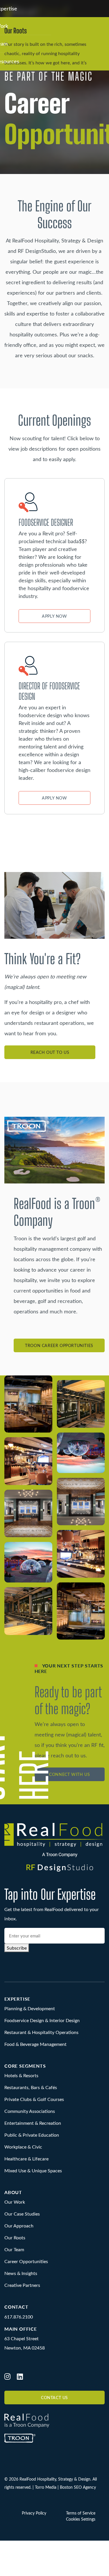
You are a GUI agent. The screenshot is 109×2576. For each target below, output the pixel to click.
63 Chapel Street (22, 2338)
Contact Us (54, 2398)
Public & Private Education (32, 2135)
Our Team (14, 2249)
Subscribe (17, 1948)
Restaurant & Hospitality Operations (41, 2032)
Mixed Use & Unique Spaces (33, 2170)
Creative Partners (22, 2285)
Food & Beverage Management (35, 2044)
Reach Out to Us (50, 1052)
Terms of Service (81, 2513)
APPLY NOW (54, 798)
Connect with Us (69, 1774)
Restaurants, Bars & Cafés (31, 2087)
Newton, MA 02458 (25, 2348)
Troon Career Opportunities (59, 1345)
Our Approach (19, 2226)
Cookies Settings (81, 2519)
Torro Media (46, 2487)
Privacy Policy (34, 2513)
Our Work (15, 2202)
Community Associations (30, 2111)
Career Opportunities (26, 2261)
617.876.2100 (19, 2316)
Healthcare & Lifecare (26, 2159)
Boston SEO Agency (78, 2487)
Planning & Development (30, 2008)
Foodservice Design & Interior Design (42, 2020)
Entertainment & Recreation (33, 2123)
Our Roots (15, 2237)
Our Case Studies (22, 2214)
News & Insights (21, 2273)
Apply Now (54, 616)
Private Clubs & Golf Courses (34, 2099)
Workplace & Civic (23, 2147)
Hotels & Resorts (21, 2075)
